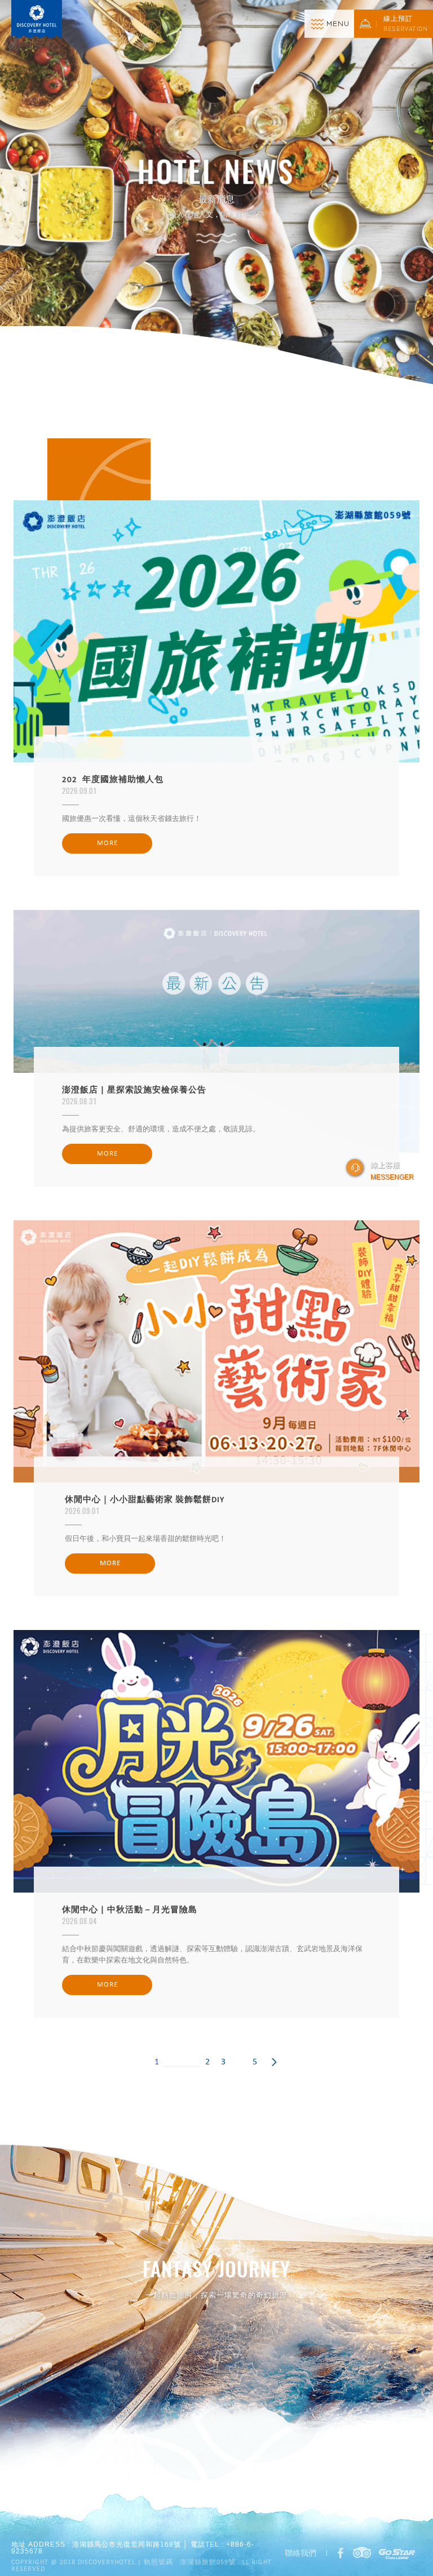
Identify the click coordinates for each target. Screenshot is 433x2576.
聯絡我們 (301, 2553)
